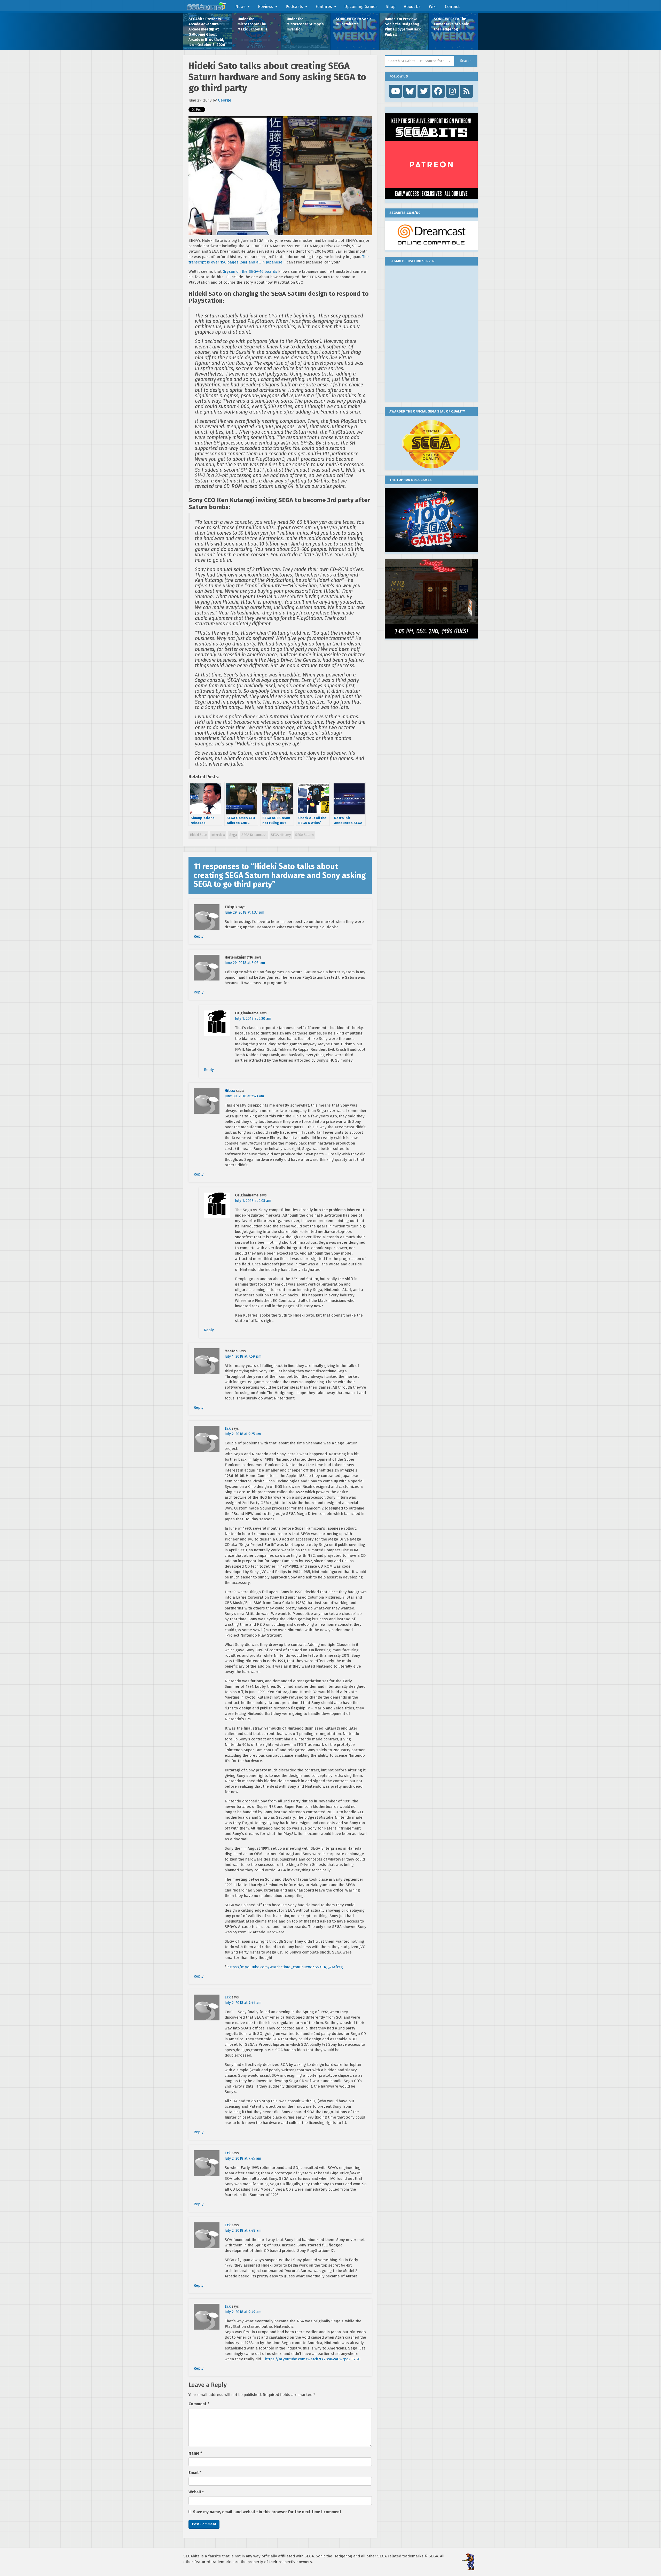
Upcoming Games (361, 7)
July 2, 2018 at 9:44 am (243, 2003)
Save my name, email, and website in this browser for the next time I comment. (268, 2512)
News (240, 7)
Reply (199, 936)
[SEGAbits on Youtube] (396, 91)
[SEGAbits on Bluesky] (410, 91)
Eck (228, 1429)
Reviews (266, 7)
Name (195, 2453)
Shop (391, 7)
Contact (452, 7)
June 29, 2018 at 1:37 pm (244, 912)
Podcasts (294, 7)
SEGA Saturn (304, 835)
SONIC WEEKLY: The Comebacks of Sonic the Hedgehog (451, 24)
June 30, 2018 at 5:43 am (244, 1096)
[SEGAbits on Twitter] (424, 91)
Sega (233, 835)
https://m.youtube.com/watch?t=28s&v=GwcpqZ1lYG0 (313, 2359)
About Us (412, 7)
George (225, 100)
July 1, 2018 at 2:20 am (253, 1019)
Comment (199, 2404)
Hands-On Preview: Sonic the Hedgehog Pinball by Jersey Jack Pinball (403, 27)
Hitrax (230, 1091)
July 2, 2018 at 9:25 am (243, 1434)
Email (195, 2473)
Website (196, 2492)
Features (324, 7)
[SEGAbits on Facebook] (438, 91)
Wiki (433, 7)
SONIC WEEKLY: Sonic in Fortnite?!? (353, 22)
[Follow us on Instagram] (452, 91)
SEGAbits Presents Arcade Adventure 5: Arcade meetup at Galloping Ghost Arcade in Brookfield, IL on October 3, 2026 (207, 32)
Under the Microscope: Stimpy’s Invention (305, 24)
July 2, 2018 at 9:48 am (243, 2231)
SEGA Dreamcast (254, 835)
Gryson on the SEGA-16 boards (249, 271)
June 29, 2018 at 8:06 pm (245, 963)
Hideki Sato (198, 835)
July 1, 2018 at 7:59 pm (243, 1356)
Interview (218, 835)
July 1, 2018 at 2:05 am (253, 1201)
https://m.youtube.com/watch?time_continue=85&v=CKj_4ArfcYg (285, 1967)
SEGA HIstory (281, 835)
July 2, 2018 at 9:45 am (243, 2158)
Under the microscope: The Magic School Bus (253, 24)
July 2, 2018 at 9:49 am (243, 2312)
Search (466, 61)
